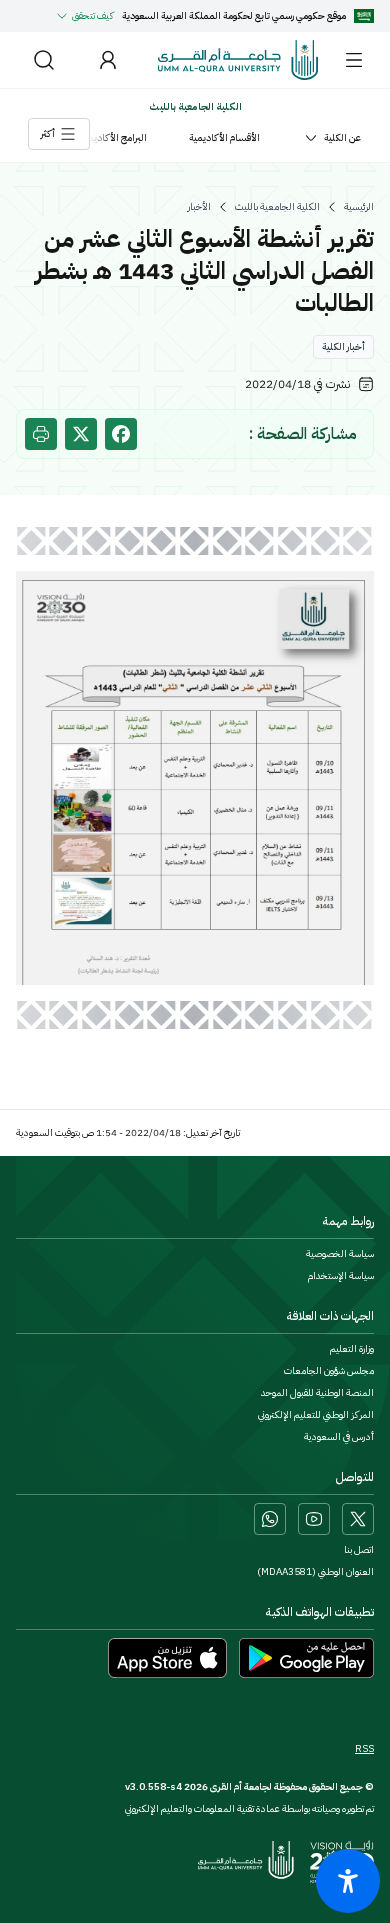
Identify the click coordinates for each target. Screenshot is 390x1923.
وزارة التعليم (352, 1349)
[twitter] (81, 434)
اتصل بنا (359, 1550)
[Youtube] (314, 1519)
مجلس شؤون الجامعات (329, 1371)
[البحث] (44, 60)
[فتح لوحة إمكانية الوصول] (348, 1881)
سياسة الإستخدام (341, 1276)
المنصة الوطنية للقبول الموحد (317, 1393)
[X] (358, 1519)
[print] (41, 434)
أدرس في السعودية (339, 1437)
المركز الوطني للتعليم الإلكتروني (316, 1415)
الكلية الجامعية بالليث (277, 207)
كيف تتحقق (93, 15)
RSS (364, 1749)
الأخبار (199, 207)
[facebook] (121, 434)
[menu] (354, 60)
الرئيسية (359, 207)
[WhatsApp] (270, 1519)
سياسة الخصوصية (340, 1254)
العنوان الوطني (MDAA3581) (315, 1572)
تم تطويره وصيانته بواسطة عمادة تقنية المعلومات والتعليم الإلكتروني (249, 1808)
